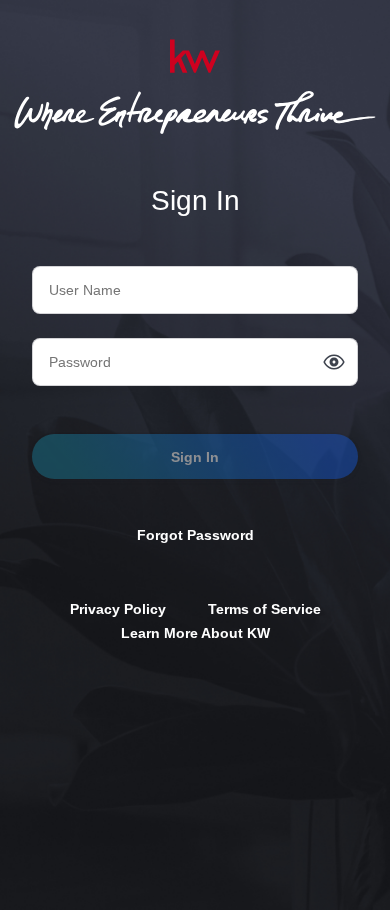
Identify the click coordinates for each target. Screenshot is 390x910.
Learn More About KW (195, 633)
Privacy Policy (118, 609)
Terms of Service (264, 609)
